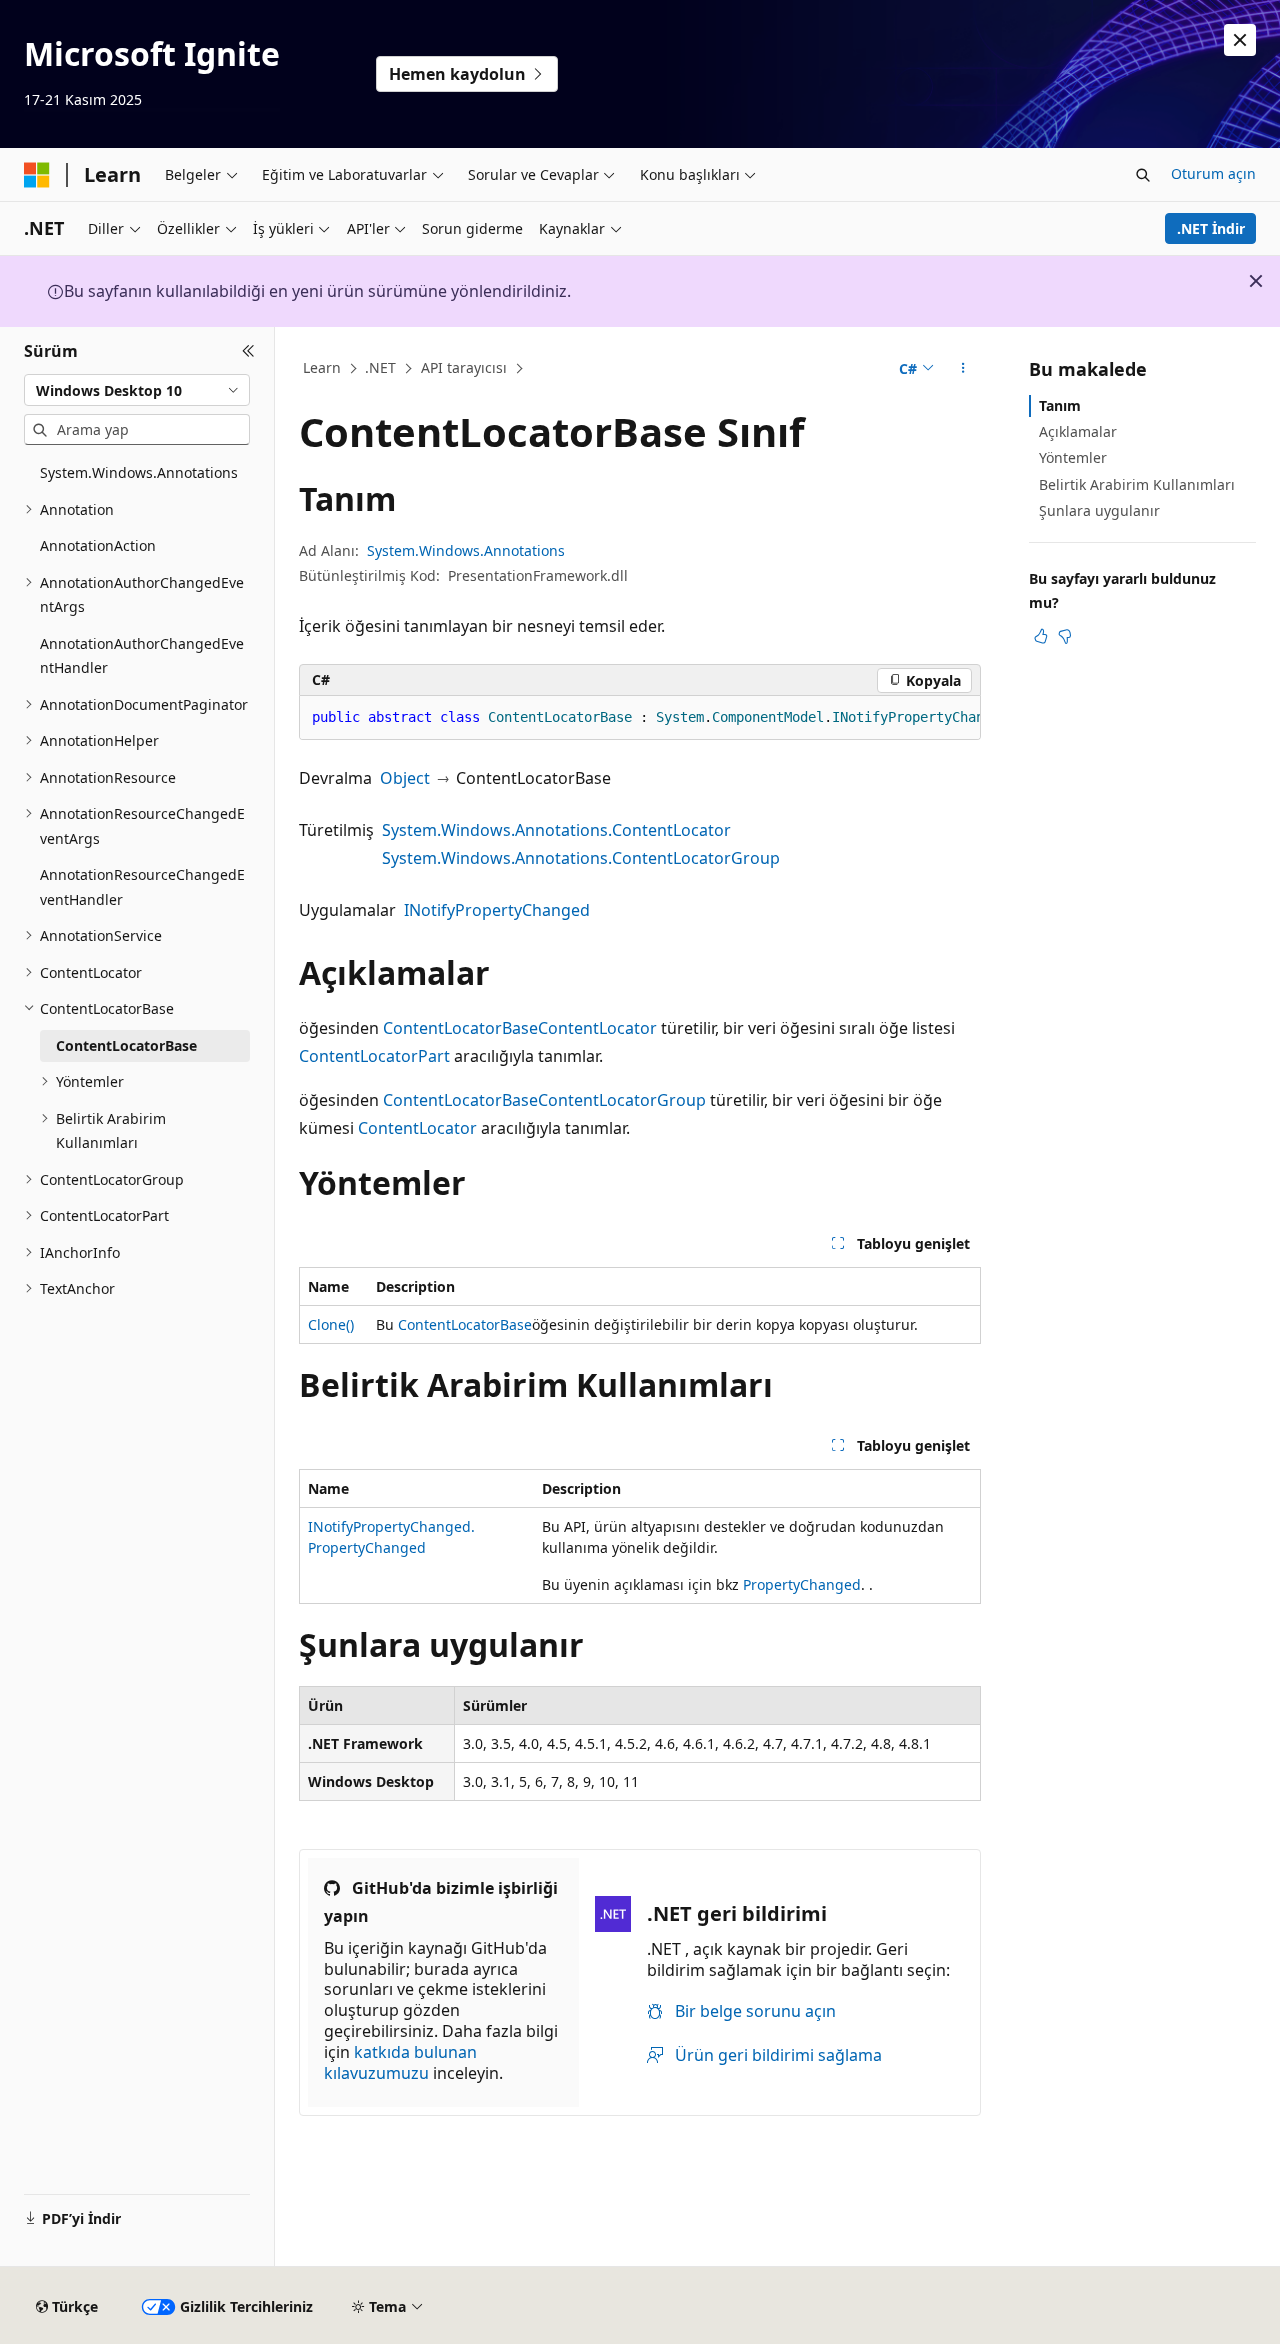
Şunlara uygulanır (1099, 510)
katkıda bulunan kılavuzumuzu (400, 2062)
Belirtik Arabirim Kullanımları (1137, 484)
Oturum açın (1213, 173)
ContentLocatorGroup (622, 1100)
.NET (380, 367)
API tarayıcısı (464, 367)
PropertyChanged (802, 1584)
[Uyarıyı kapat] (1240, 40)
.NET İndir (1211, 228)
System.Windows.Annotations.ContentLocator (556, 830)
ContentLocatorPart (374, 1056)
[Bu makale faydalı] (1041, 636)
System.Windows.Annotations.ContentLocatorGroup (581, 858)
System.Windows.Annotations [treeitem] (139, 472)
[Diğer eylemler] (963, 369)
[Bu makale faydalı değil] (1065, 636)
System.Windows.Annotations (466, 550)
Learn (322, 367)
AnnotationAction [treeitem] (98, 545)
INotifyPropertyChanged (497, 910)
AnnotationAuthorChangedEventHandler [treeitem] (142, 656)
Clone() (331, 1324)
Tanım (1060, 405)
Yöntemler (1073, 457)
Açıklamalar (1078, 431)
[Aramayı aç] (1143, 175)
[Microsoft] (37, 175)
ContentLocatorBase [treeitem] (126, 1045)
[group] (640, 718)
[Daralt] (248, 351)
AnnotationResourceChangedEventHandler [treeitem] (142, 887)
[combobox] (137, 390)
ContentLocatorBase (460, 1028)
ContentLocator (597, 1028)
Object (405, 778)
